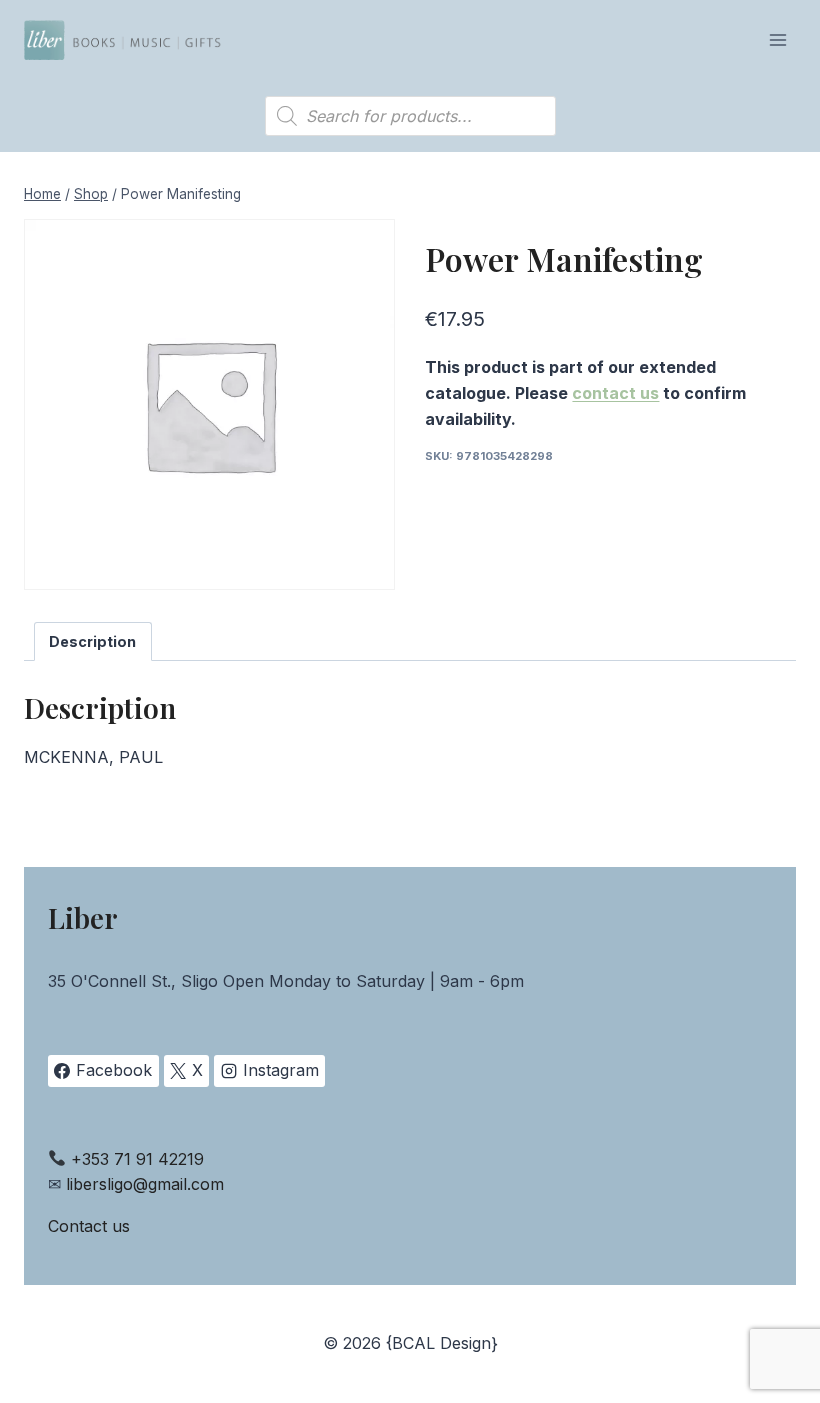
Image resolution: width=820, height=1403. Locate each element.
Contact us (89, 1226)
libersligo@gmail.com (145, 1184)
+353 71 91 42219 (137, 1159)
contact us (615, 393)
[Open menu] (777, 39)
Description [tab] (92, 641)
